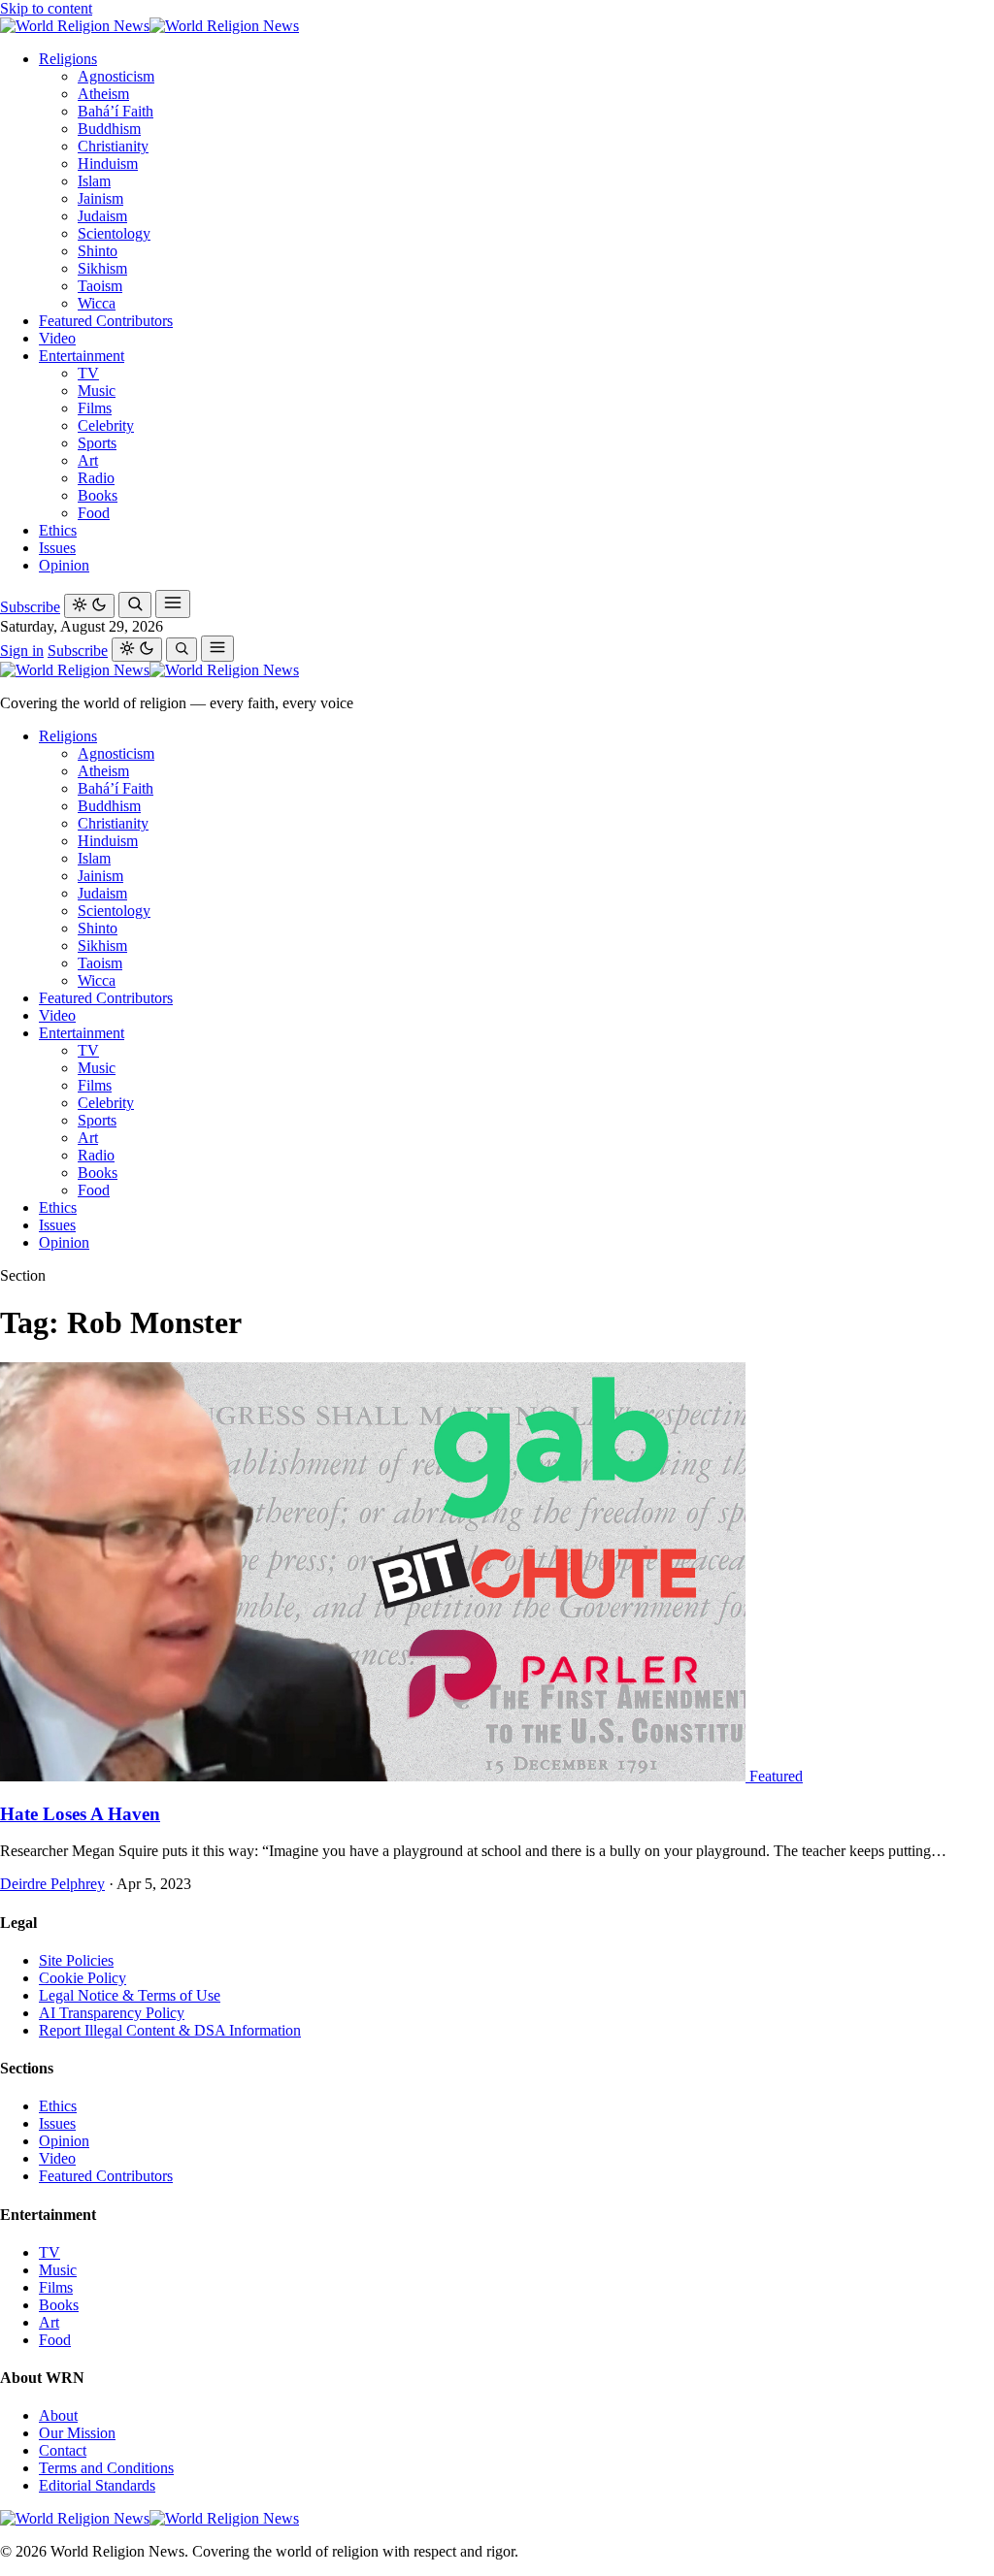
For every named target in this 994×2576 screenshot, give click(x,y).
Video (57, 338)
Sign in (22, 651)
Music (97, 391)
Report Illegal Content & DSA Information (170, 2030)
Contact (63, 2450)
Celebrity (106, 425)
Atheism (103, 94)
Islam (94, 181)
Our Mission (77, 2433)
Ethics (58, 530)
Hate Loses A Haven (80, 1814)
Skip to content (46, 8)
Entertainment (82, 356)
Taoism (100, 286)
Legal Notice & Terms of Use (130, 1995)
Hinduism (108, 163)
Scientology (114, 233)
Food (94, 513)
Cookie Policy (83, 1978)
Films (95, 408)
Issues (57, 548)
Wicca (97, 303)
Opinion (64, 565)
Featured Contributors (106, 321)
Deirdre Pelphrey (52, 1884)
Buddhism (109, 129)
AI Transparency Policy (112, 2013)
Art (88, 460)
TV (88, 373)
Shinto (98, 251)
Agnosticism (116, 76)
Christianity (113, 146)
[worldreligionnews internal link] (149, 26)
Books (98, 495)
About (58, 2415)
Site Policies (76, 1960)
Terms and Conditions (106, 2468)
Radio (96, 478)
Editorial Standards (97, 2485)
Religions (68, 59)
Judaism (102, 216)
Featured (776, 1776)
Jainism (100, 198)
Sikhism (102, 268)
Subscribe (30, 607)
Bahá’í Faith (116, 111)
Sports (97, 443)
